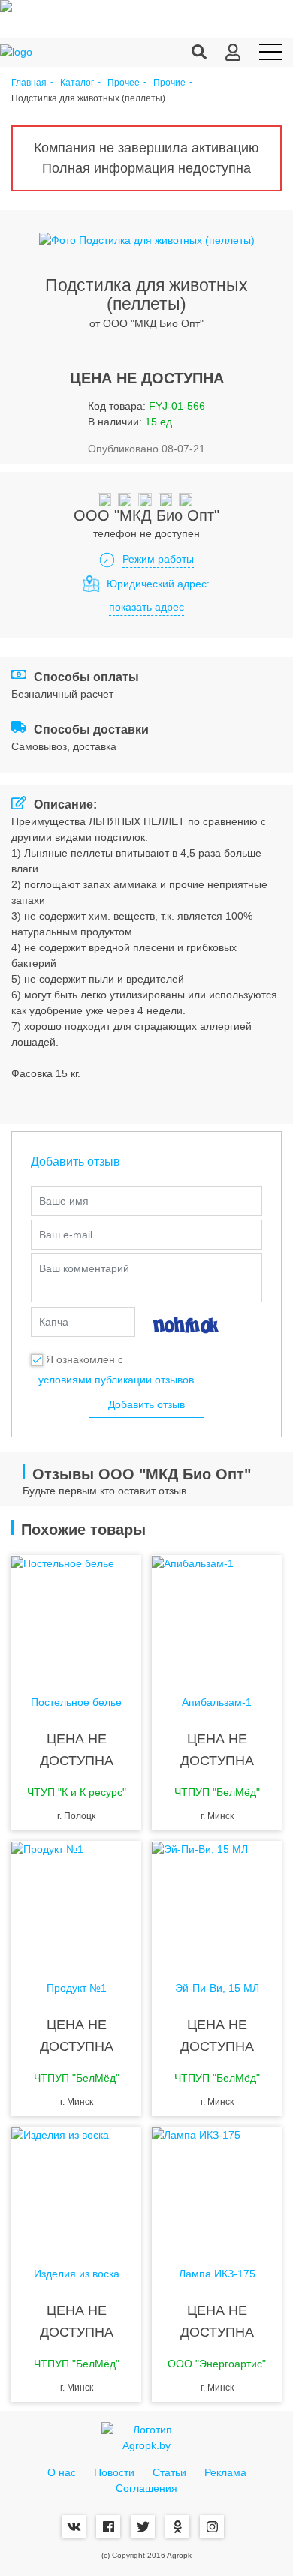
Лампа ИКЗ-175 (217, 2274)
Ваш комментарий (84, 1268)
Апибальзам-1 (217, 1702)
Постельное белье (76, 1702)
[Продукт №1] (76, 1901)
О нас (62, 2472)
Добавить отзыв (146, 1404)
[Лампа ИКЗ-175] (217, 2187)
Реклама (225, 2472)
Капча (54, 1322)
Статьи (169, 2472)
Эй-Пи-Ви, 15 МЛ (217, 1988)
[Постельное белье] (76, 1615)
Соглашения (146, 2488)
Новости (114, 2472)
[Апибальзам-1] (217, 1615)
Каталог (77, 83)
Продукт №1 (77, 1988)
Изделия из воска (77, 2274)
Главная (29, 83)
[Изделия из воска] (76, 2187)
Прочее (124, 83)
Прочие (169, 83)
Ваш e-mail (66, 1235)
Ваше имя (64, 1201)
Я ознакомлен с (85, 1359)
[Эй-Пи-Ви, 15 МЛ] (217, 1901)
